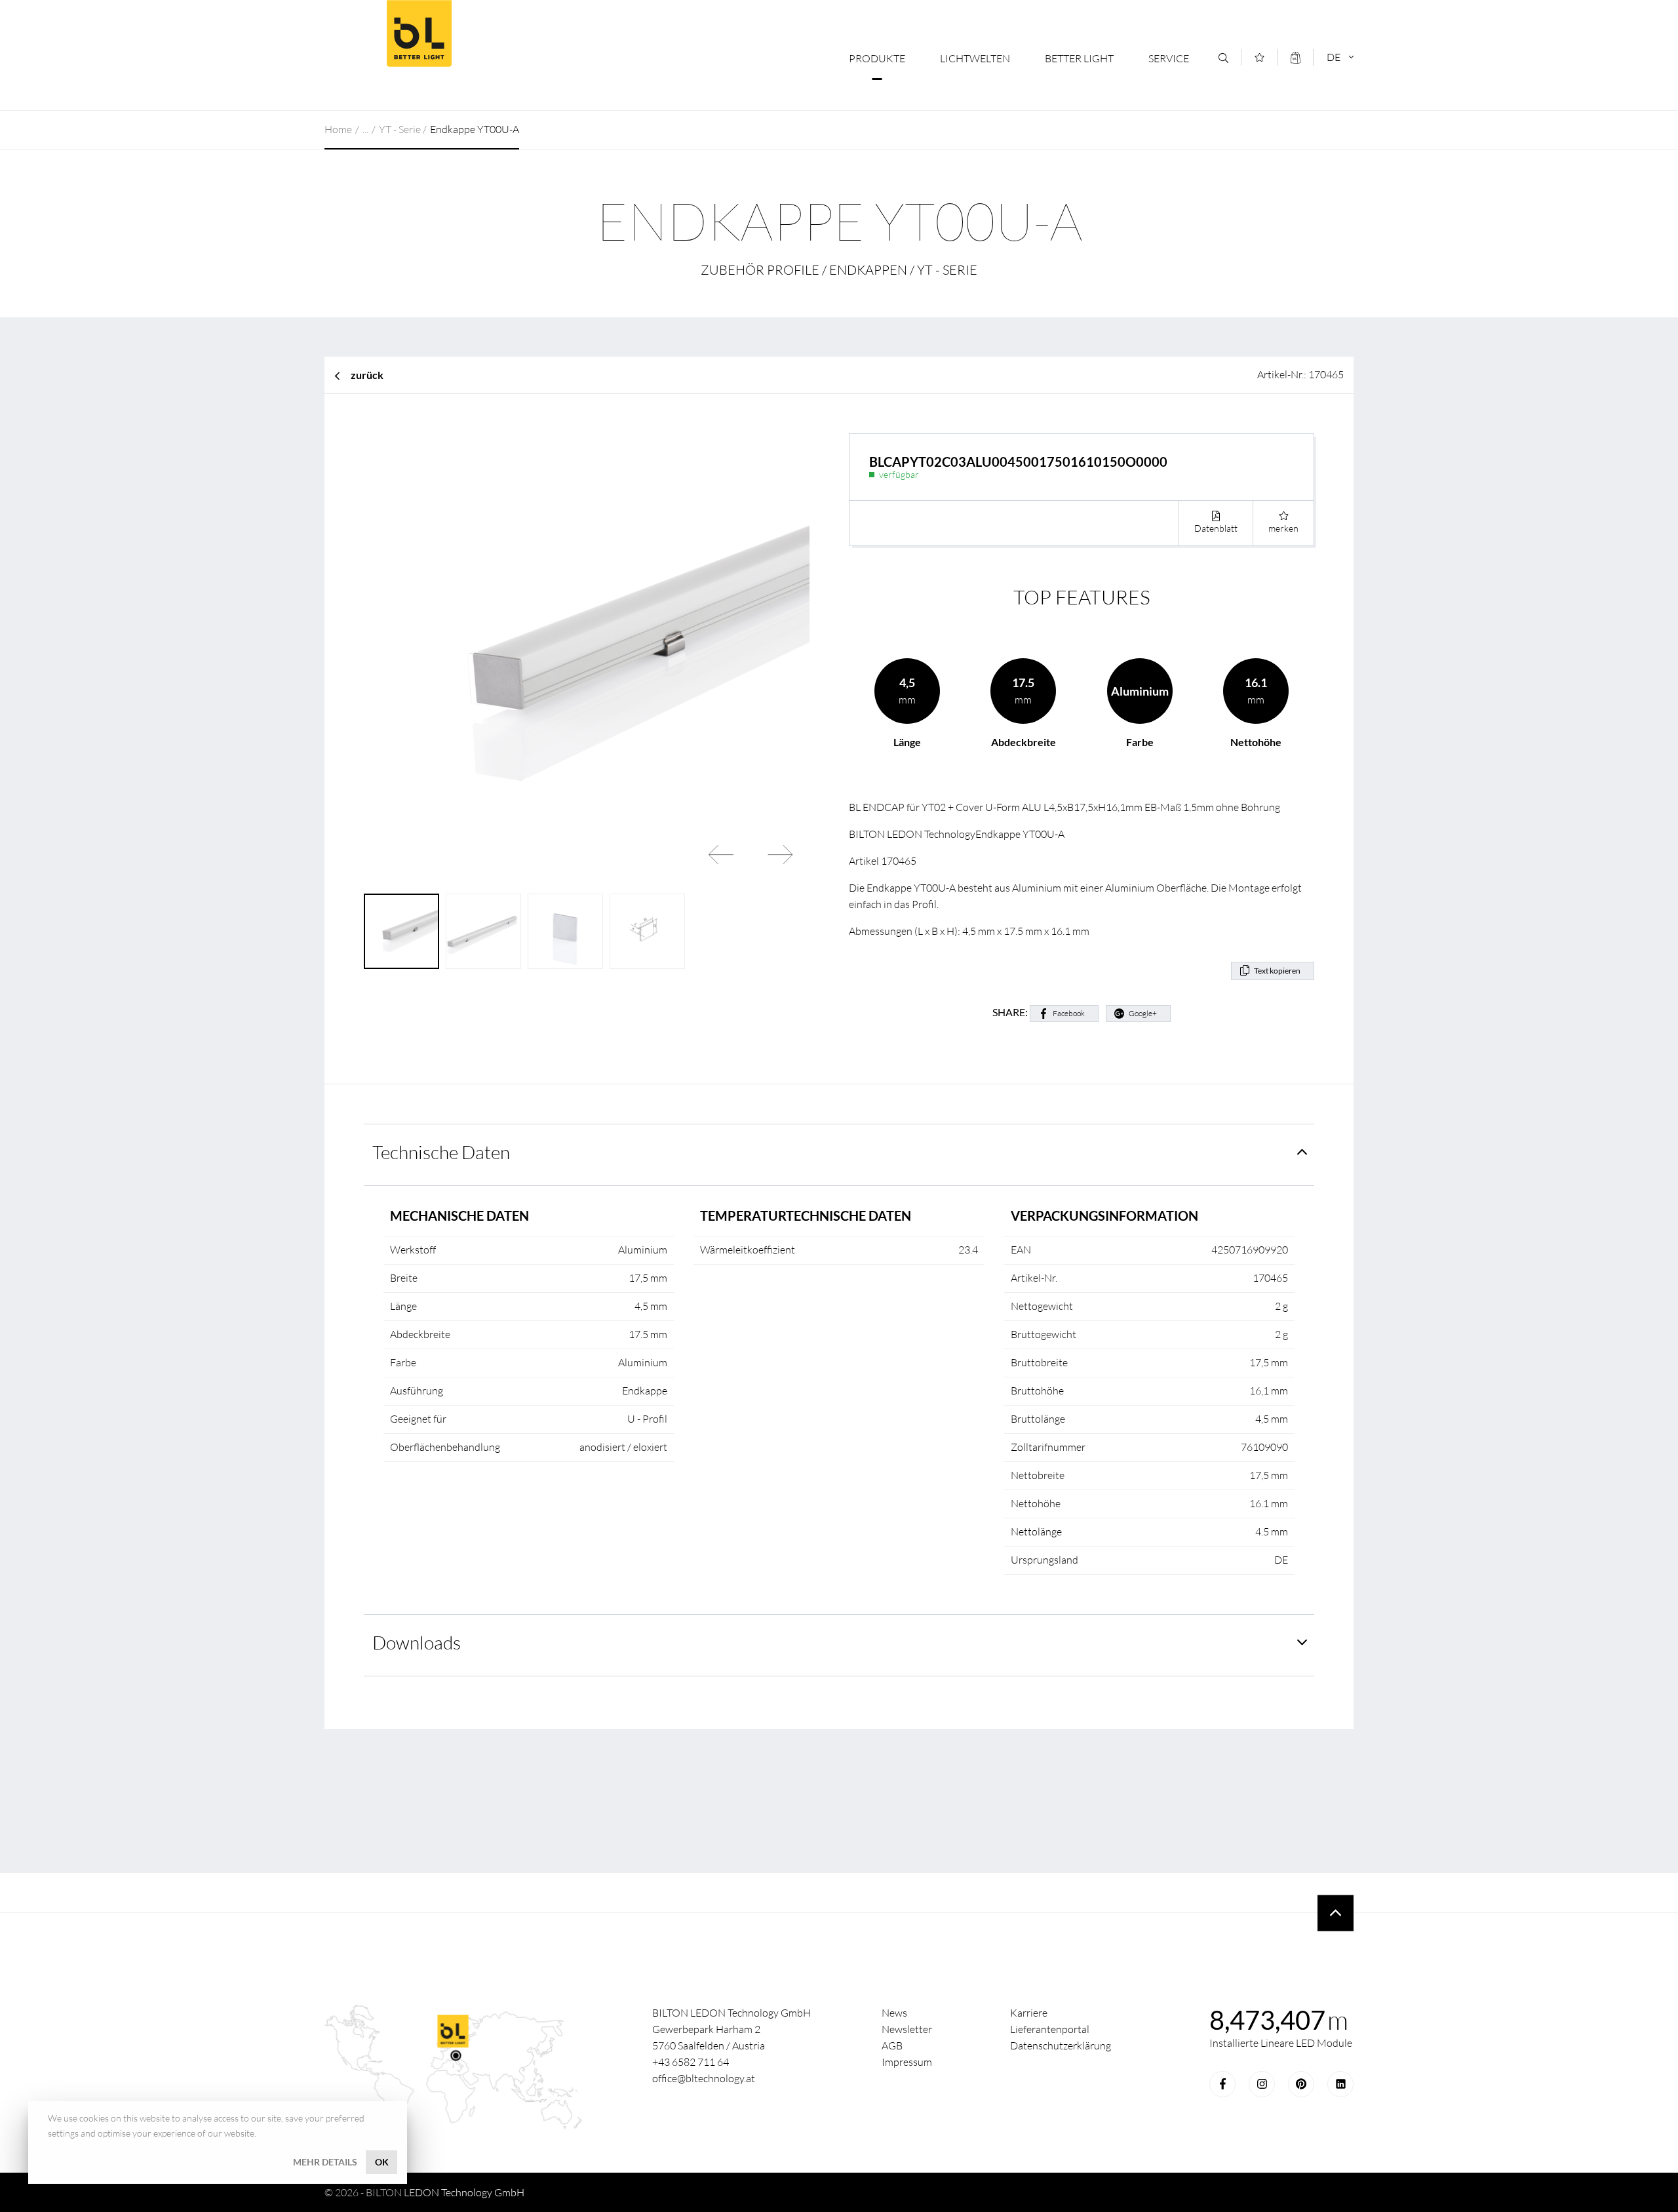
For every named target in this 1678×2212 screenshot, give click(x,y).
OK (382, 2162)
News (894, 2013)
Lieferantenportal (1050, 2029)
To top (1336, 1913)
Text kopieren (1277, 971)
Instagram (1262, 2084)
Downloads (417, 1642)
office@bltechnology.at (704, 2078)
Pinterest (1301, 2084)
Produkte (877, 58)
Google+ (1143, 1013)
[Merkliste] (1259, 57)
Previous (721, 854)
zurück (367, 375)
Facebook (1069, 1013)
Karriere (1029, 2013)
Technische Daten (441, 1152)
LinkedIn (1340, 2084)
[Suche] (1223, 58)
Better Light (419, 33)
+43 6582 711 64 (691, 2062)
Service (1169, 58)
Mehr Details (325, 2162)
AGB (892, 2045)
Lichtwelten (975, 58)
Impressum (907, 2062)
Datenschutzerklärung (1061, 2045)
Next (780, 854)
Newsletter (907, 2029)
